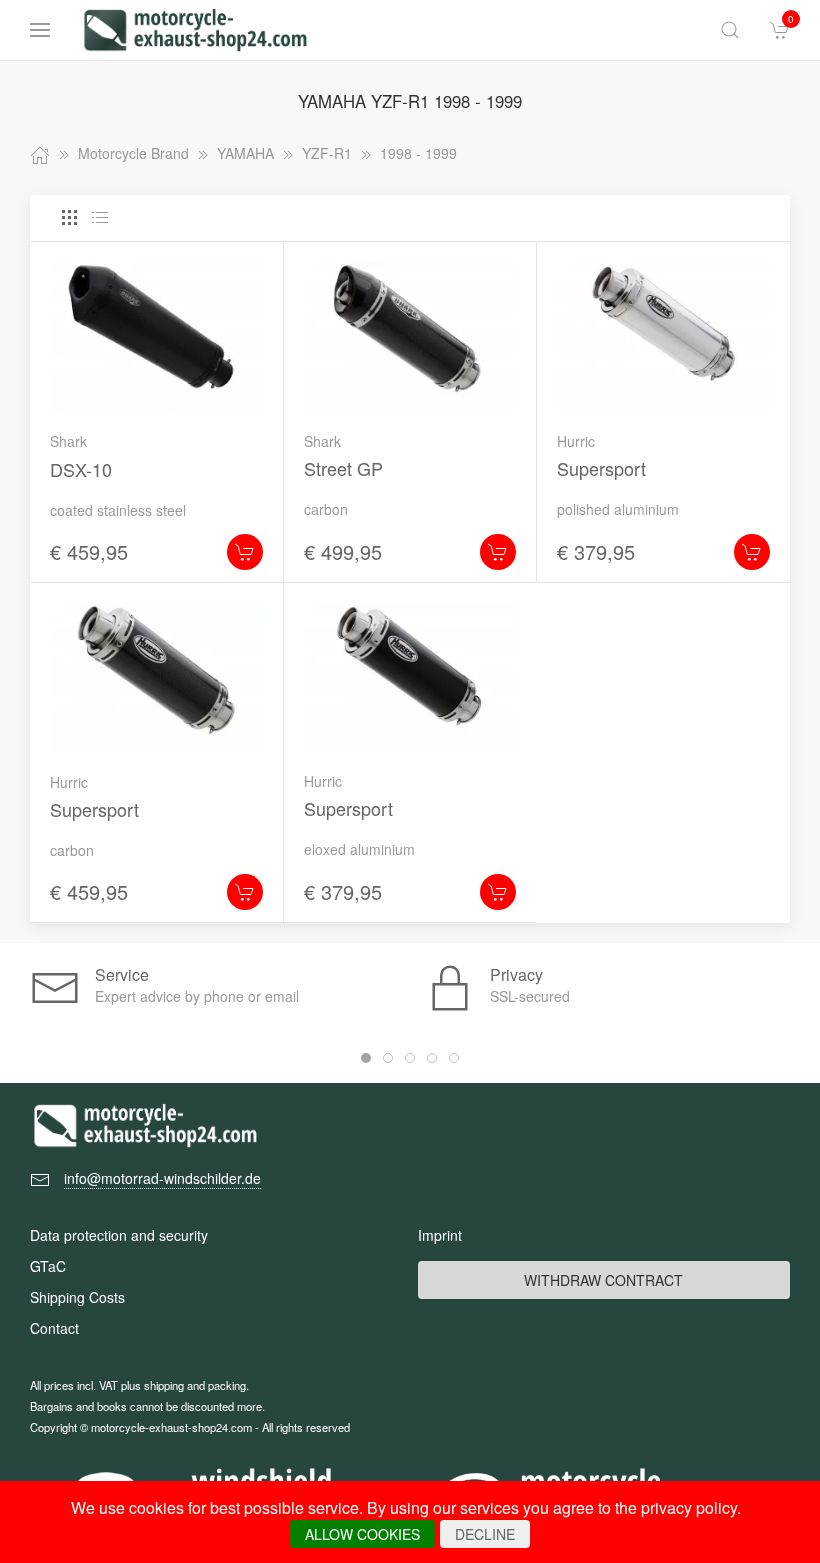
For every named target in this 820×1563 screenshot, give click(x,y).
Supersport (601, 468)
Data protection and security (119, 1235)
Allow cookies (362, 1534)
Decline (485, 1534)
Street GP (343, 468)
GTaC (48, 1266)
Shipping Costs (77, 1297)
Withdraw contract (603, 1280)
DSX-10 (81, 469)
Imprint (440, 1235)
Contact (54, 1328)
